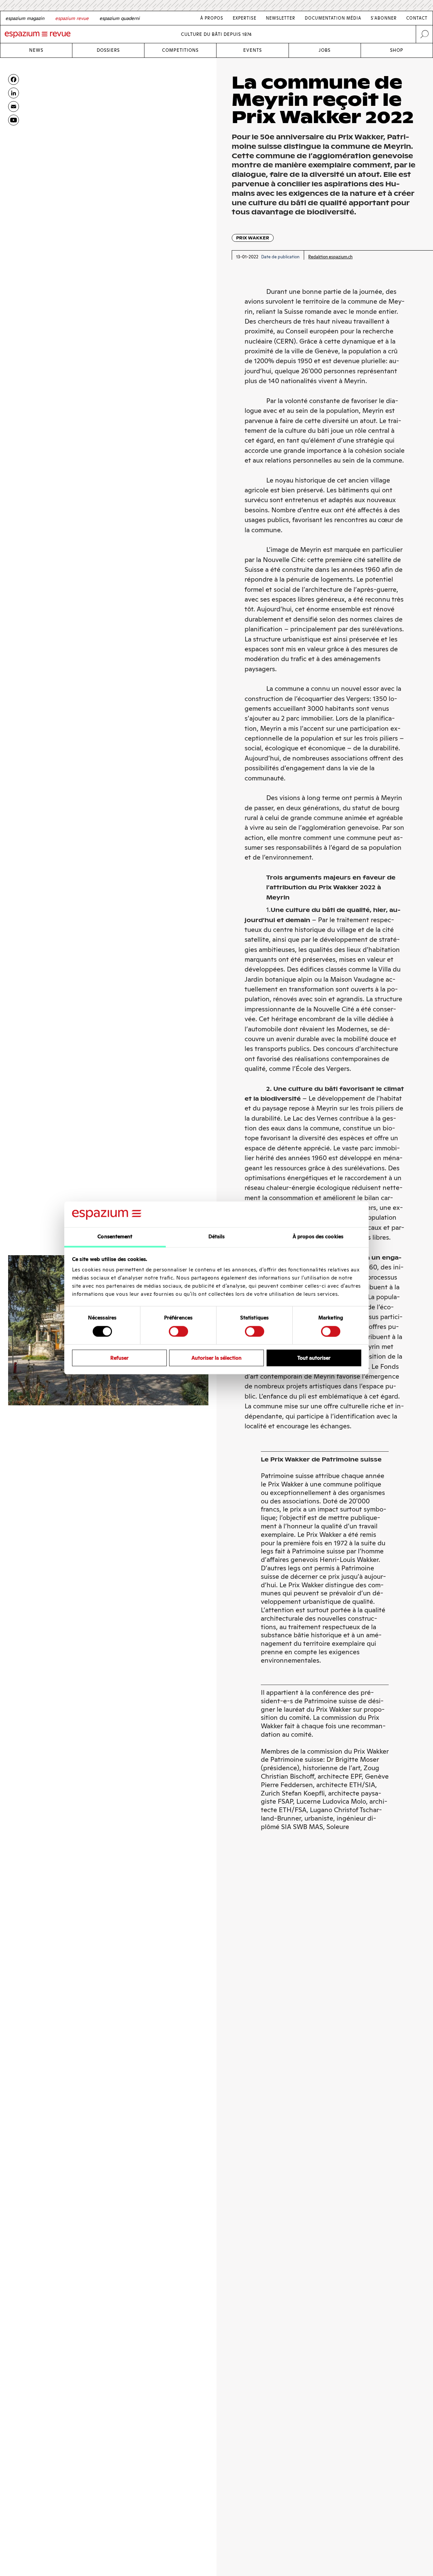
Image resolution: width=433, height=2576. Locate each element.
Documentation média (333, 18)
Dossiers (108, 50)
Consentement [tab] (115, 1237)
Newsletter (281, 18)
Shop (397, 50)
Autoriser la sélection (216, 1358)
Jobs (325, 50)
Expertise (245, 18)
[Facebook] (14, 79)
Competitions (180, 50)
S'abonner (384, 18)
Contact (417, 18)
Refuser (119, 1358)
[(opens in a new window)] (14, 120)
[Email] (14, 107)
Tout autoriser (314, 1358)
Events (253, 50)
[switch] (178, 1331)
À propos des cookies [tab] (318, 1237)
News (36, 50)
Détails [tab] (217, 1237)
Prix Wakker (253, 238)
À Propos (212, 18)
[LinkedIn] (14, 93)
